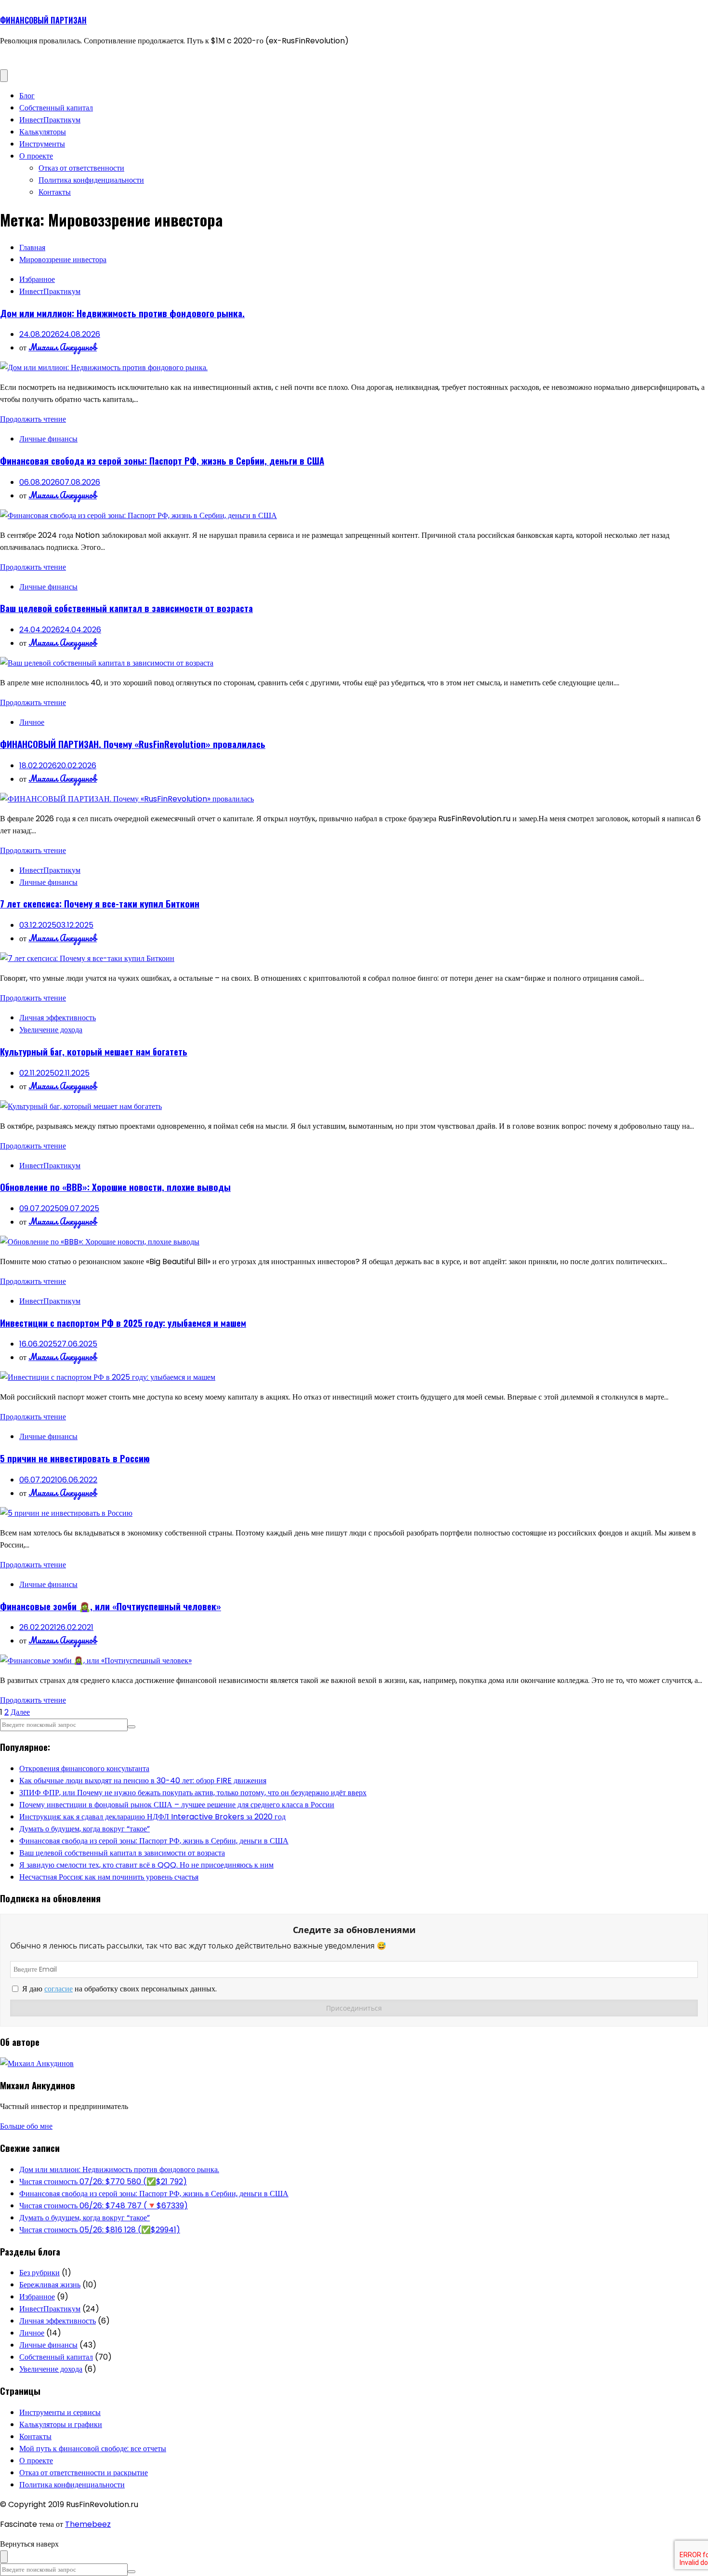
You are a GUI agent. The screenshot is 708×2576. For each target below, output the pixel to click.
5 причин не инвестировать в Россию (75, 1458)
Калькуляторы (43, 132)
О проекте (36, 156)
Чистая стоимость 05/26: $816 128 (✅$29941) (100, 2230)
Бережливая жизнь (50, 2285)
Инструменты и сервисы (60, 2412)
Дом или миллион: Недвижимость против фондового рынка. (122, 313)
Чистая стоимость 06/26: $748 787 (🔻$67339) (104, 2206)
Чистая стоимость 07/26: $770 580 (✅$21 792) (103, 2182)
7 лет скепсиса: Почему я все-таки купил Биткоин (100, 903)
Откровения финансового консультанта (84, 1768)
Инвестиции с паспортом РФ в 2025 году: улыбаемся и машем (123, 1323)
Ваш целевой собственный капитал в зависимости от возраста (126, 608)
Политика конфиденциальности (91, 180)
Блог (27, 96)
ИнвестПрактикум (50, 120)
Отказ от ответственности (81, 168)
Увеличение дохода (51, 1030)
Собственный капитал (56, 108)
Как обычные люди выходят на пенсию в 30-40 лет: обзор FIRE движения (143, 1781)
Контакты (55, 192)
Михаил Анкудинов (63, 347)
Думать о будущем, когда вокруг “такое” (85, 1829)
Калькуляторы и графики (61, 2424)
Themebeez (88, 2524)
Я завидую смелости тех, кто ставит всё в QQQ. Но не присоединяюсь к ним (146, 1865)
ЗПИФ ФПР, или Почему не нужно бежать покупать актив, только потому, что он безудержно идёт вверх (193, 1793)
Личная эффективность (58, 1018)
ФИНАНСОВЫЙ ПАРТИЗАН (43, 20)
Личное (32, 722)
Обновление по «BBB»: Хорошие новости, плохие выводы (115, 1187)
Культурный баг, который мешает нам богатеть (94, 1051)
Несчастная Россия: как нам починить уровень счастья (109, 1877)
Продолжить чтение (33, 419)
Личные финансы (48, 439)
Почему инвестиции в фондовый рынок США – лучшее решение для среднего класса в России (177, 1805)
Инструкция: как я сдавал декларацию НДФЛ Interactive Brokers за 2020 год (152, 1817)
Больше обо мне (26, 2126)
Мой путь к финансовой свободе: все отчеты (93, 2449)
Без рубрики (39, 2273)
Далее (20, 1712)
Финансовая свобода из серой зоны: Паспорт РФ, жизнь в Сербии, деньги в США (162, 460)
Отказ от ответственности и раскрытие (84, 2473)
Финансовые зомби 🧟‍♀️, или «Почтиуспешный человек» (111, 1606)
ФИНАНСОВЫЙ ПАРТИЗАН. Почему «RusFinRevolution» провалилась (133, 744)
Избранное (37, 279)
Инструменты (42, 144)
